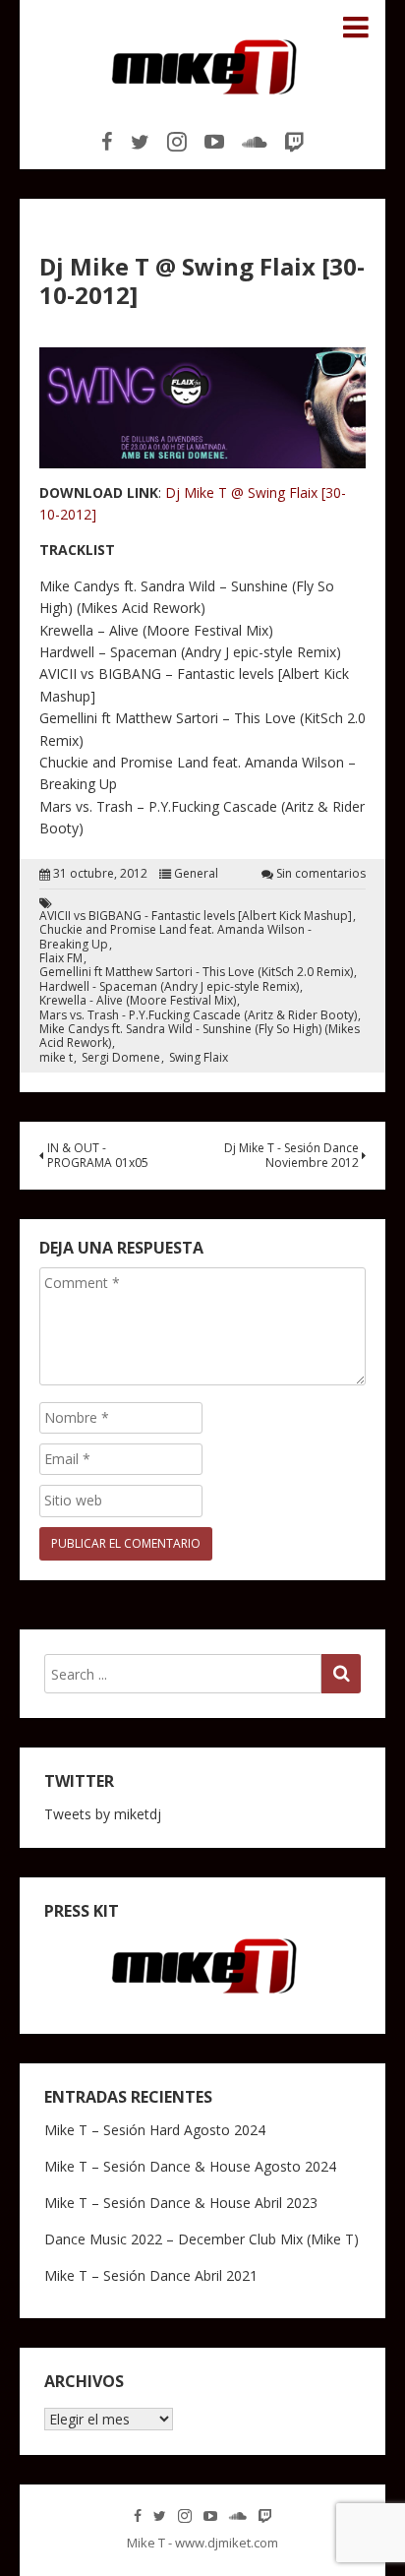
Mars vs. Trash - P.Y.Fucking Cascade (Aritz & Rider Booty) (198, 1015)
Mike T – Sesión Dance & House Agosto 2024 (190, 2166)
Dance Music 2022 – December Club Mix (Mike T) (202, 2239)
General (196, 874)
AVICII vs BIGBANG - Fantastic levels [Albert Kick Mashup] (196, 916)
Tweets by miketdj (103, 1814)
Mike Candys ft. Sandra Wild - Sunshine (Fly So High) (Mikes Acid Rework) (200, 1037)
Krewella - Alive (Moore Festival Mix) (138, 1001)
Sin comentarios (321, 874)
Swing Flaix (199, 1058)
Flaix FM (61, 958)
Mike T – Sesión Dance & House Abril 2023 (181, 2203)
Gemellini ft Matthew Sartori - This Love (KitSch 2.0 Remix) (196, 972)
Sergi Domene (121, 1058)
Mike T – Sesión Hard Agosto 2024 (155, 2130)
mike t (56, 1058)
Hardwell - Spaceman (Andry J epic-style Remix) (169, 987)
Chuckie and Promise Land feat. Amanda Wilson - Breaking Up (175, 937)
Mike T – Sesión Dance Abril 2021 (151, 2275)
